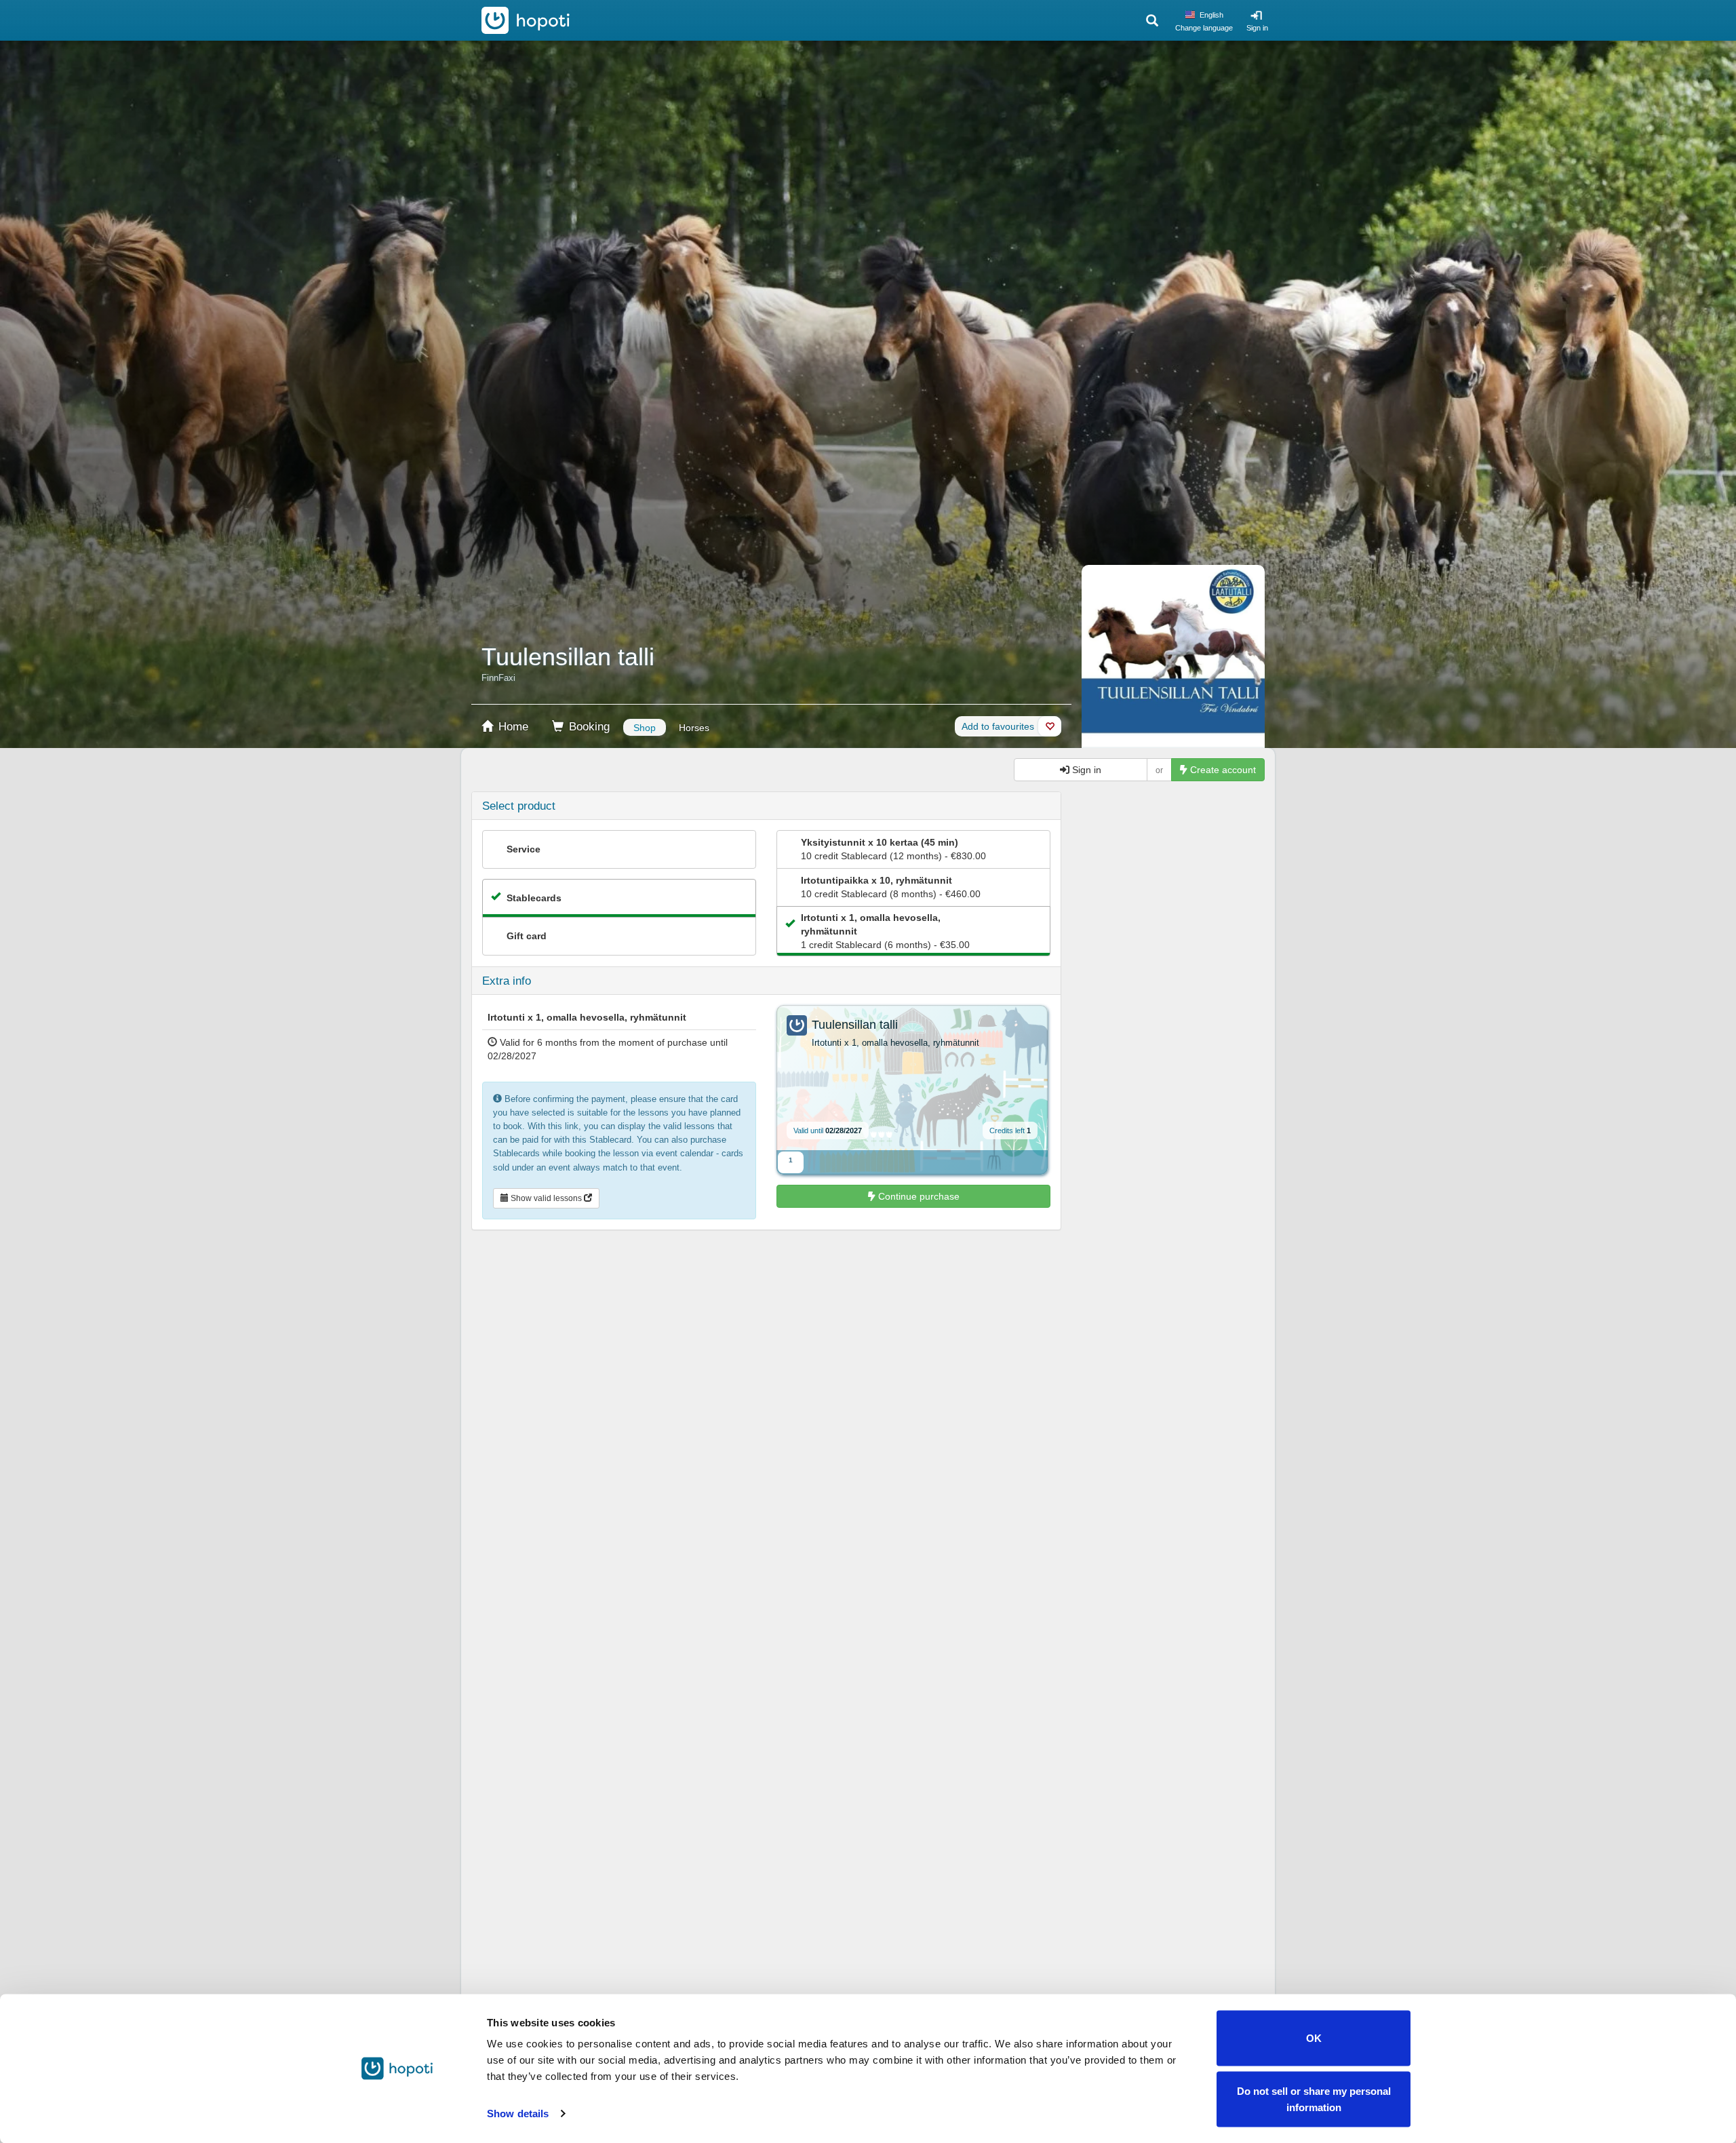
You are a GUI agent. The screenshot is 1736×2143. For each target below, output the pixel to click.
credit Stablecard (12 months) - (893, 849)
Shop (645, 728)
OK (1314, 2038)
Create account (1222, 770)
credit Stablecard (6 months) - (885, 931)
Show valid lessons (546, 1198)
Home (512, 727)
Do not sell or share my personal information (1314, 2099)
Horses (694, 728)
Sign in (1257, 28)
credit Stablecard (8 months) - (891, 887)
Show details (518, 2113)
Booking (588, 727)
